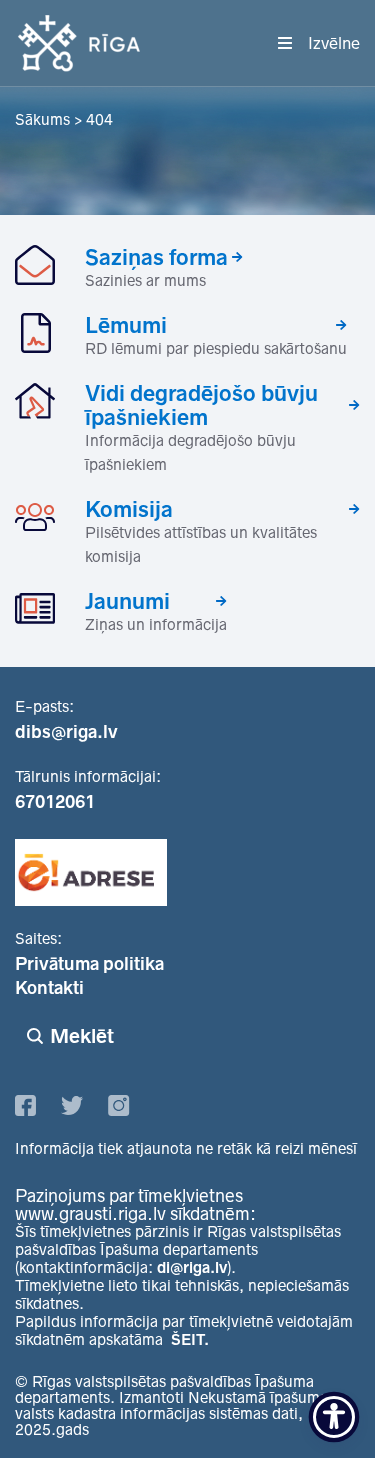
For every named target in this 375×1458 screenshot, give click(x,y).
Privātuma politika (89, 964)
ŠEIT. (190, 1339)
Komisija (129, 509)
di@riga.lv (192, 1267)
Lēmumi (126, 325)
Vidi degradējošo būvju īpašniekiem (201, 405)
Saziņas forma (156, 257)
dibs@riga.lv (66, 732)
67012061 (55, 802)
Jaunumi (127, 601)
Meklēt (82, 1036)
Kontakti (49, 988)
